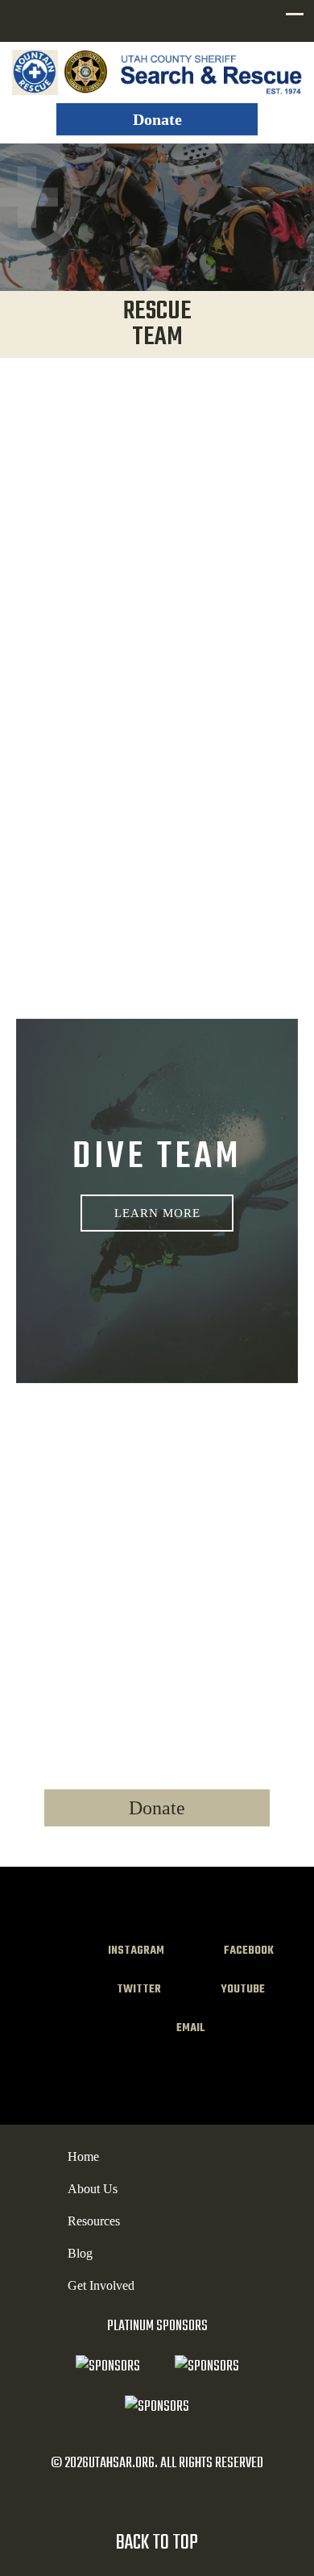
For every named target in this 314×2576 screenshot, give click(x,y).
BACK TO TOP (157, 2543)
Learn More (157, 1213)
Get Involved (101, 2285)
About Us (93, 2189)
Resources (94, 2221)
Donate (157, 119)
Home (83, 2156)
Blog (80, 2253)
